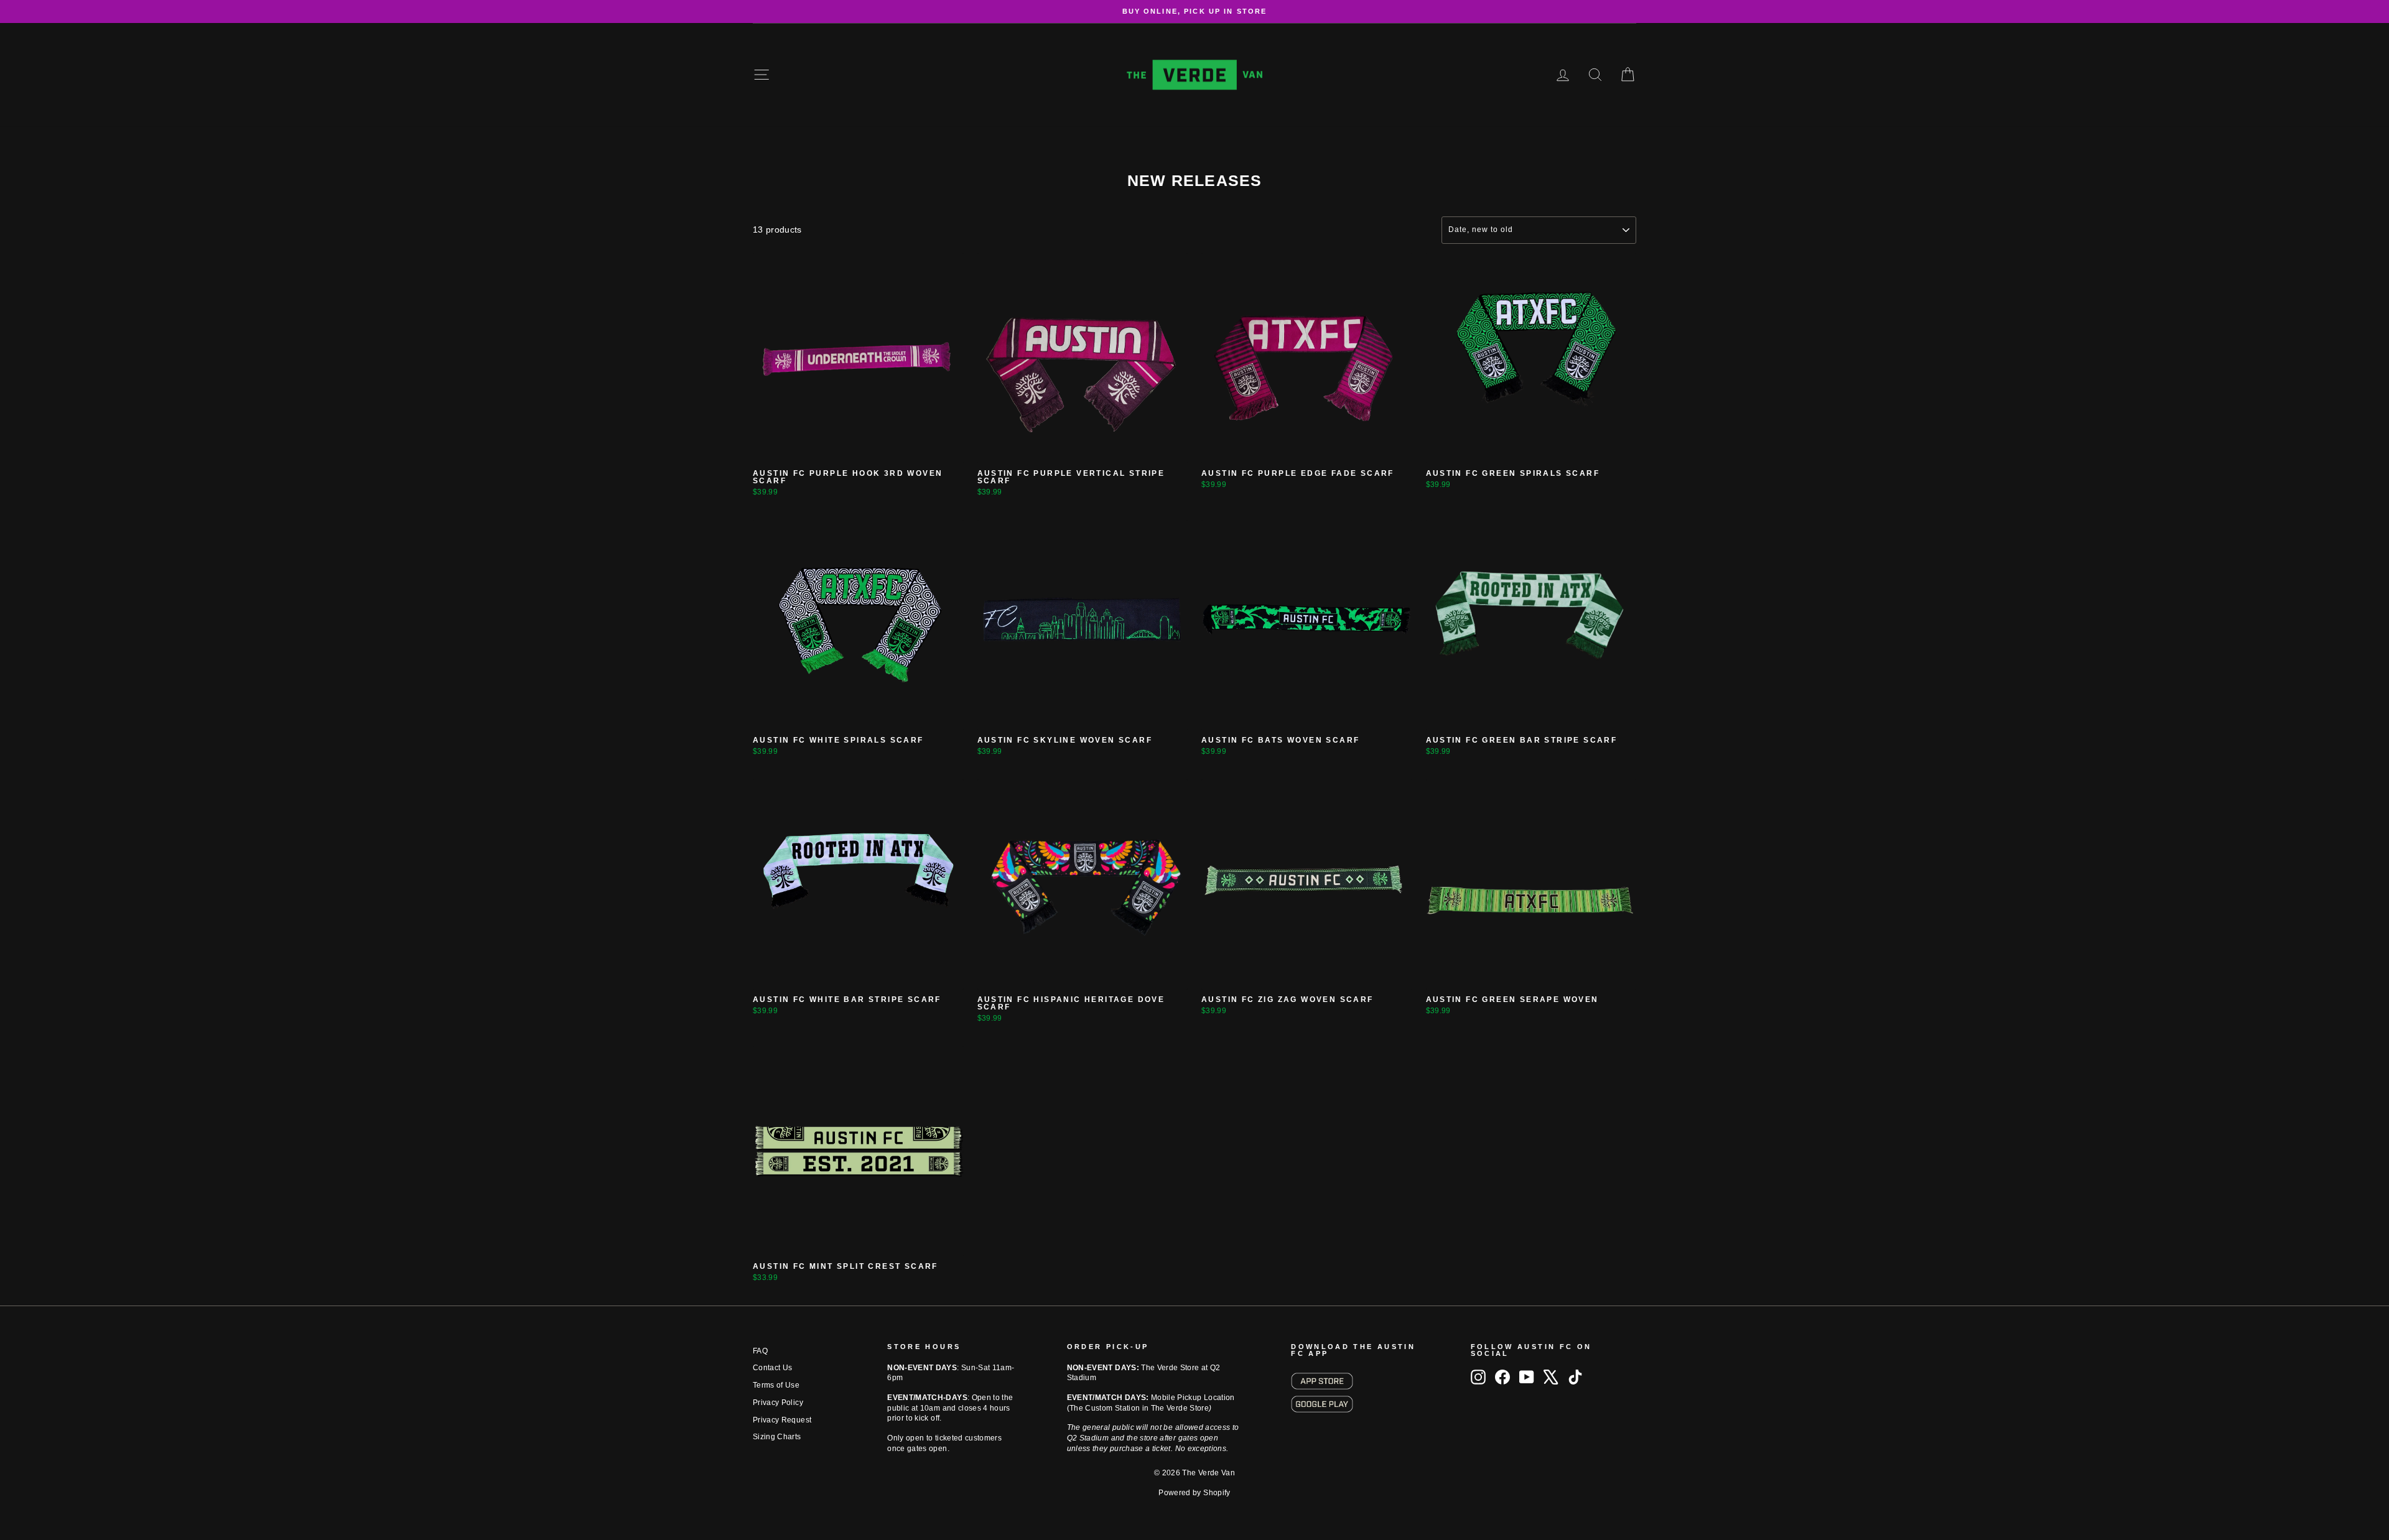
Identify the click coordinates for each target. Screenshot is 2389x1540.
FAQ (760, 1351)
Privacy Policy (778, 1403)
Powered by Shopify (1194, 1493)
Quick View (858, 450)
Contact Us (773, 1368)
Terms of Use (776, 1385)
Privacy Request (782, 1420)
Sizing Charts (777, 1437)
